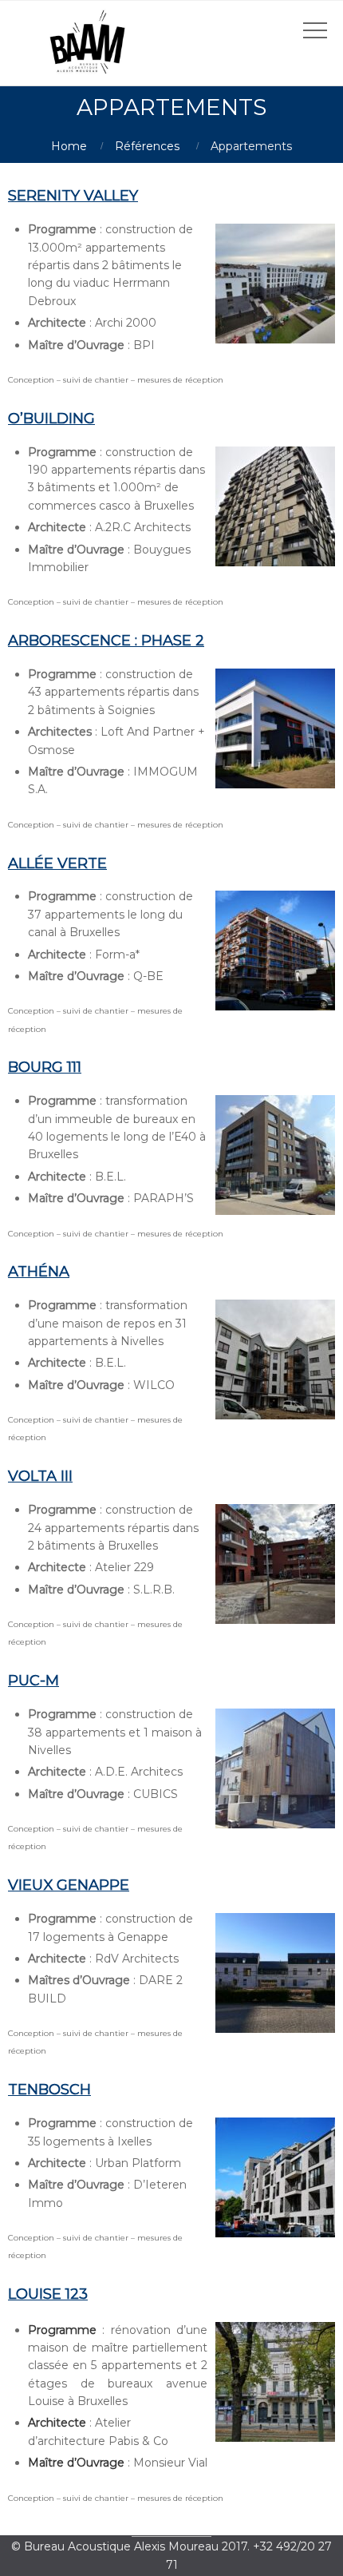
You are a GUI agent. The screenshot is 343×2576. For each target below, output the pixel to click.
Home (69, 146)
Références (147, 146)
